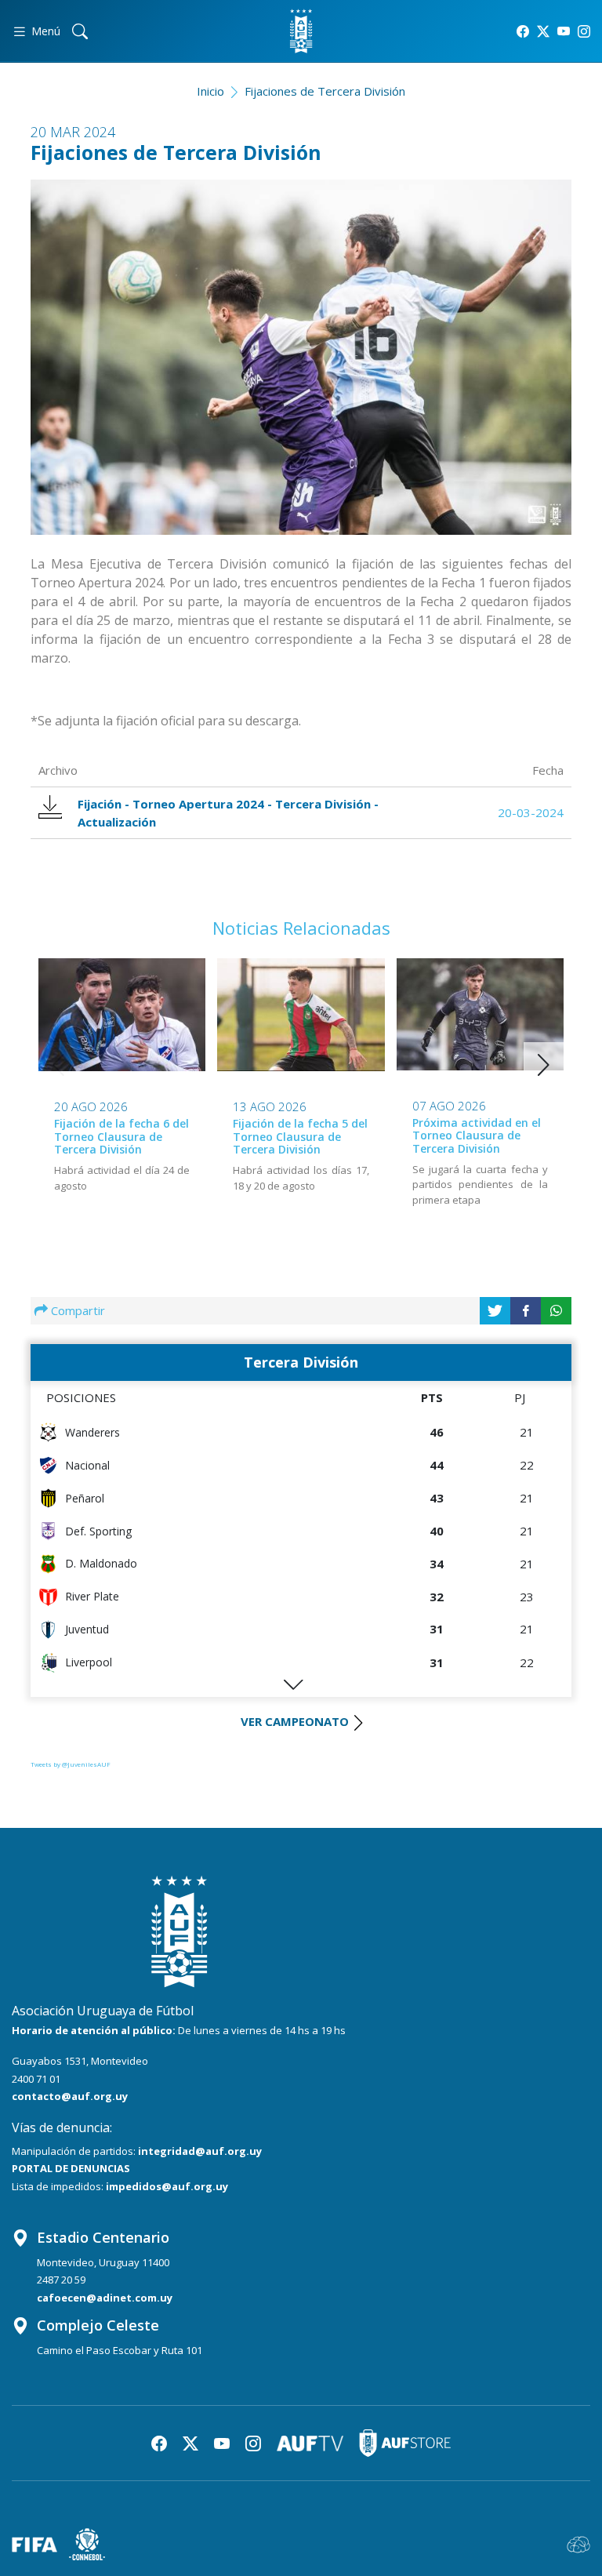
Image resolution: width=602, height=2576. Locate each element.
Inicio (210, 91)
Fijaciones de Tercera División (325, 91)
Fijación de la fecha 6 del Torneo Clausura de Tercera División (121, 1137)
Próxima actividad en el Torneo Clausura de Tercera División (477, 1136)
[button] (544, 1065)
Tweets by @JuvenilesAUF (71, 1764)
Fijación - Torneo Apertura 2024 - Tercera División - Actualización (228, 813)
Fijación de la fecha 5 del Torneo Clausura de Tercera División (300, 1137)
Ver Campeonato (295, 1721)
